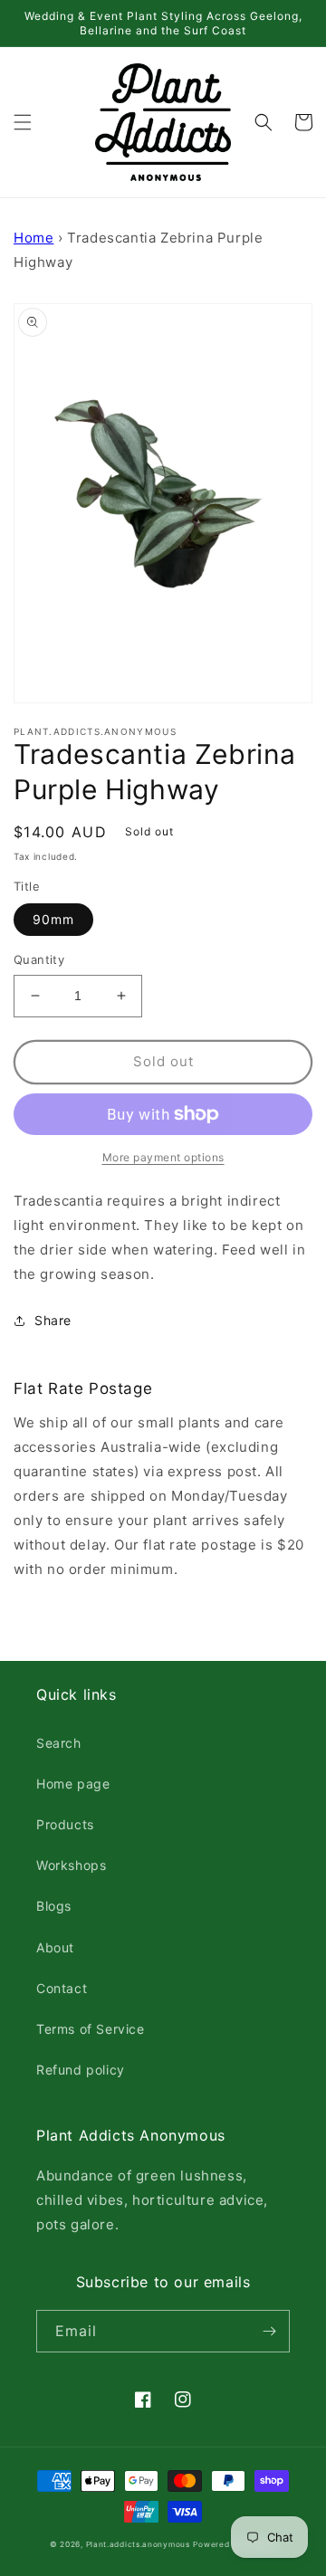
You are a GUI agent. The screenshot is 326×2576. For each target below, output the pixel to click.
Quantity (39, 959)
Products (65, 1824)
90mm (53, 919)
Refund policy (81, 2070)
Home (34, 238)
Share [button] (53, 1320)
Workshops (71, 1865)
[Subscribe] (269, 2331)
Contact (62, 1988)
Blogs (54, 1906)
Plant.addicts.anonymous (138, 2544)
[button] (23, 122)
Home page (73, 1784)
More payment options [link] (163, 1157)
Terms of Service (91, 2029)
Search (59, 1743)
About (55, 1947)
